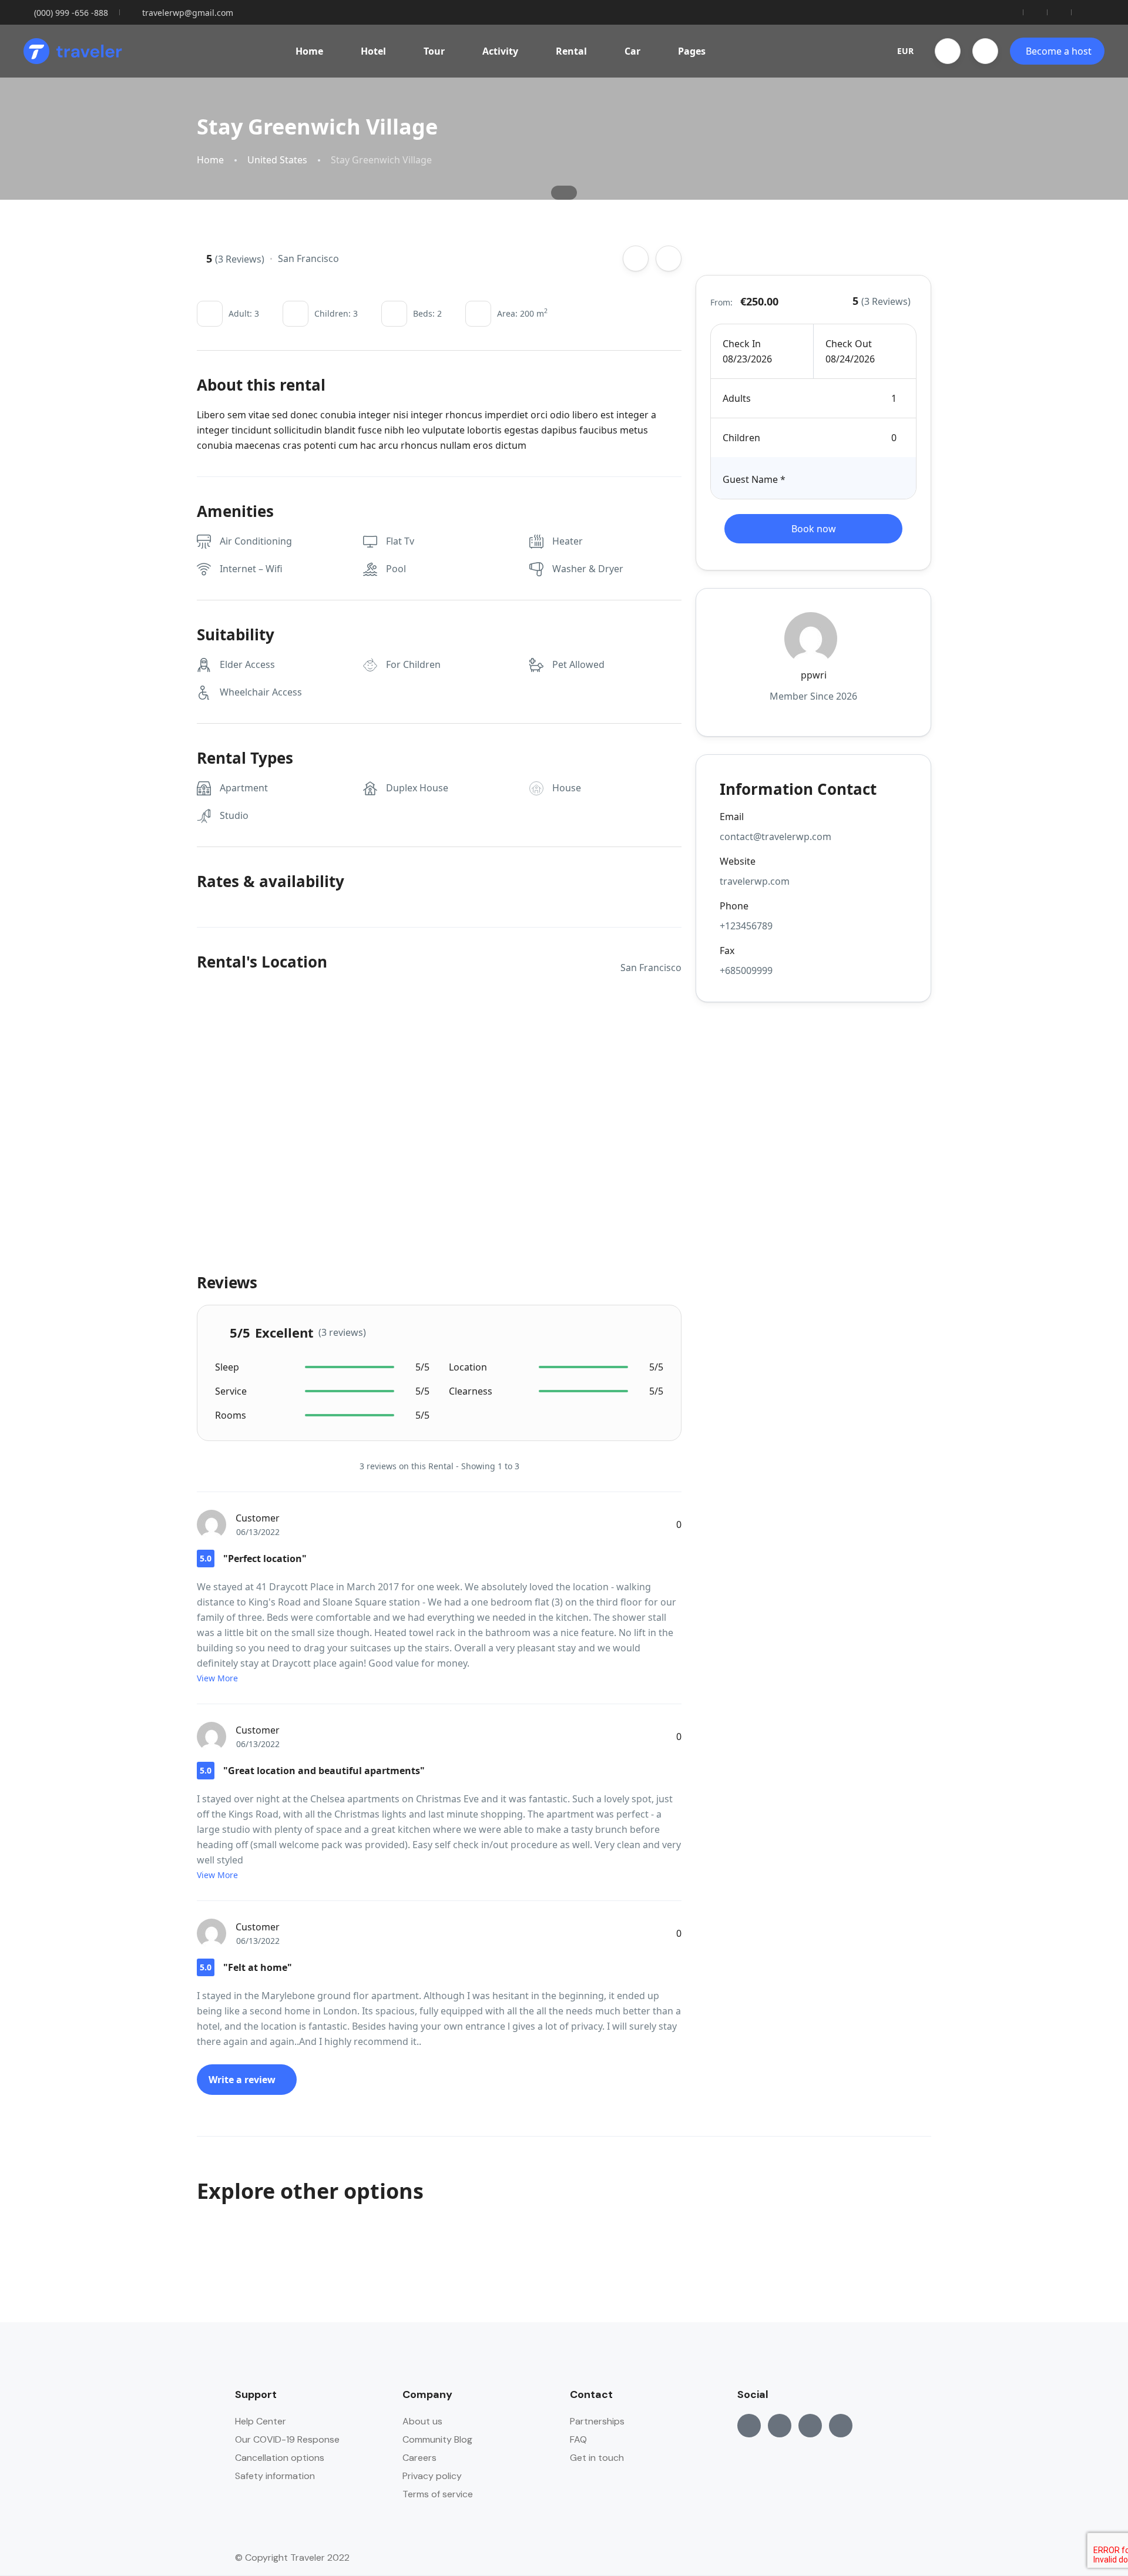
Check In (742, 344)
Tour (434, 51)
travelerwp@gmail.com (188, 13)
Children (741, 438)
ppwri (814, 675)
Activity (500, 51)
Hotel (373, 51)
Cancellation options (280, 2458)
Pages (692, 51)
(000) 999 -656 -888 (71, 13)
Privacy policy (432, 2476)
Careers (419, 2458)
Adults (737, 398)
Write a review (243, 2080)
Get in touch (597, 2458)
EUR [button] (905, 51)
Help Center (261, 2421)
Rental (571, 51)
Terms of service (438, 2494)
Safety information (275, 2476)
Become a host (1059, 51)
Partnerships (597, 2421)
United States (277, 160)
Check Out (849, 344)
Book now (814, 529)
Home (309, 51)
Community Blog (437, 2439)
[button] (948, 51)
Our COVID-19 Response (287, 2439)
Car (632, 51)
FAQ (578, 2439)
